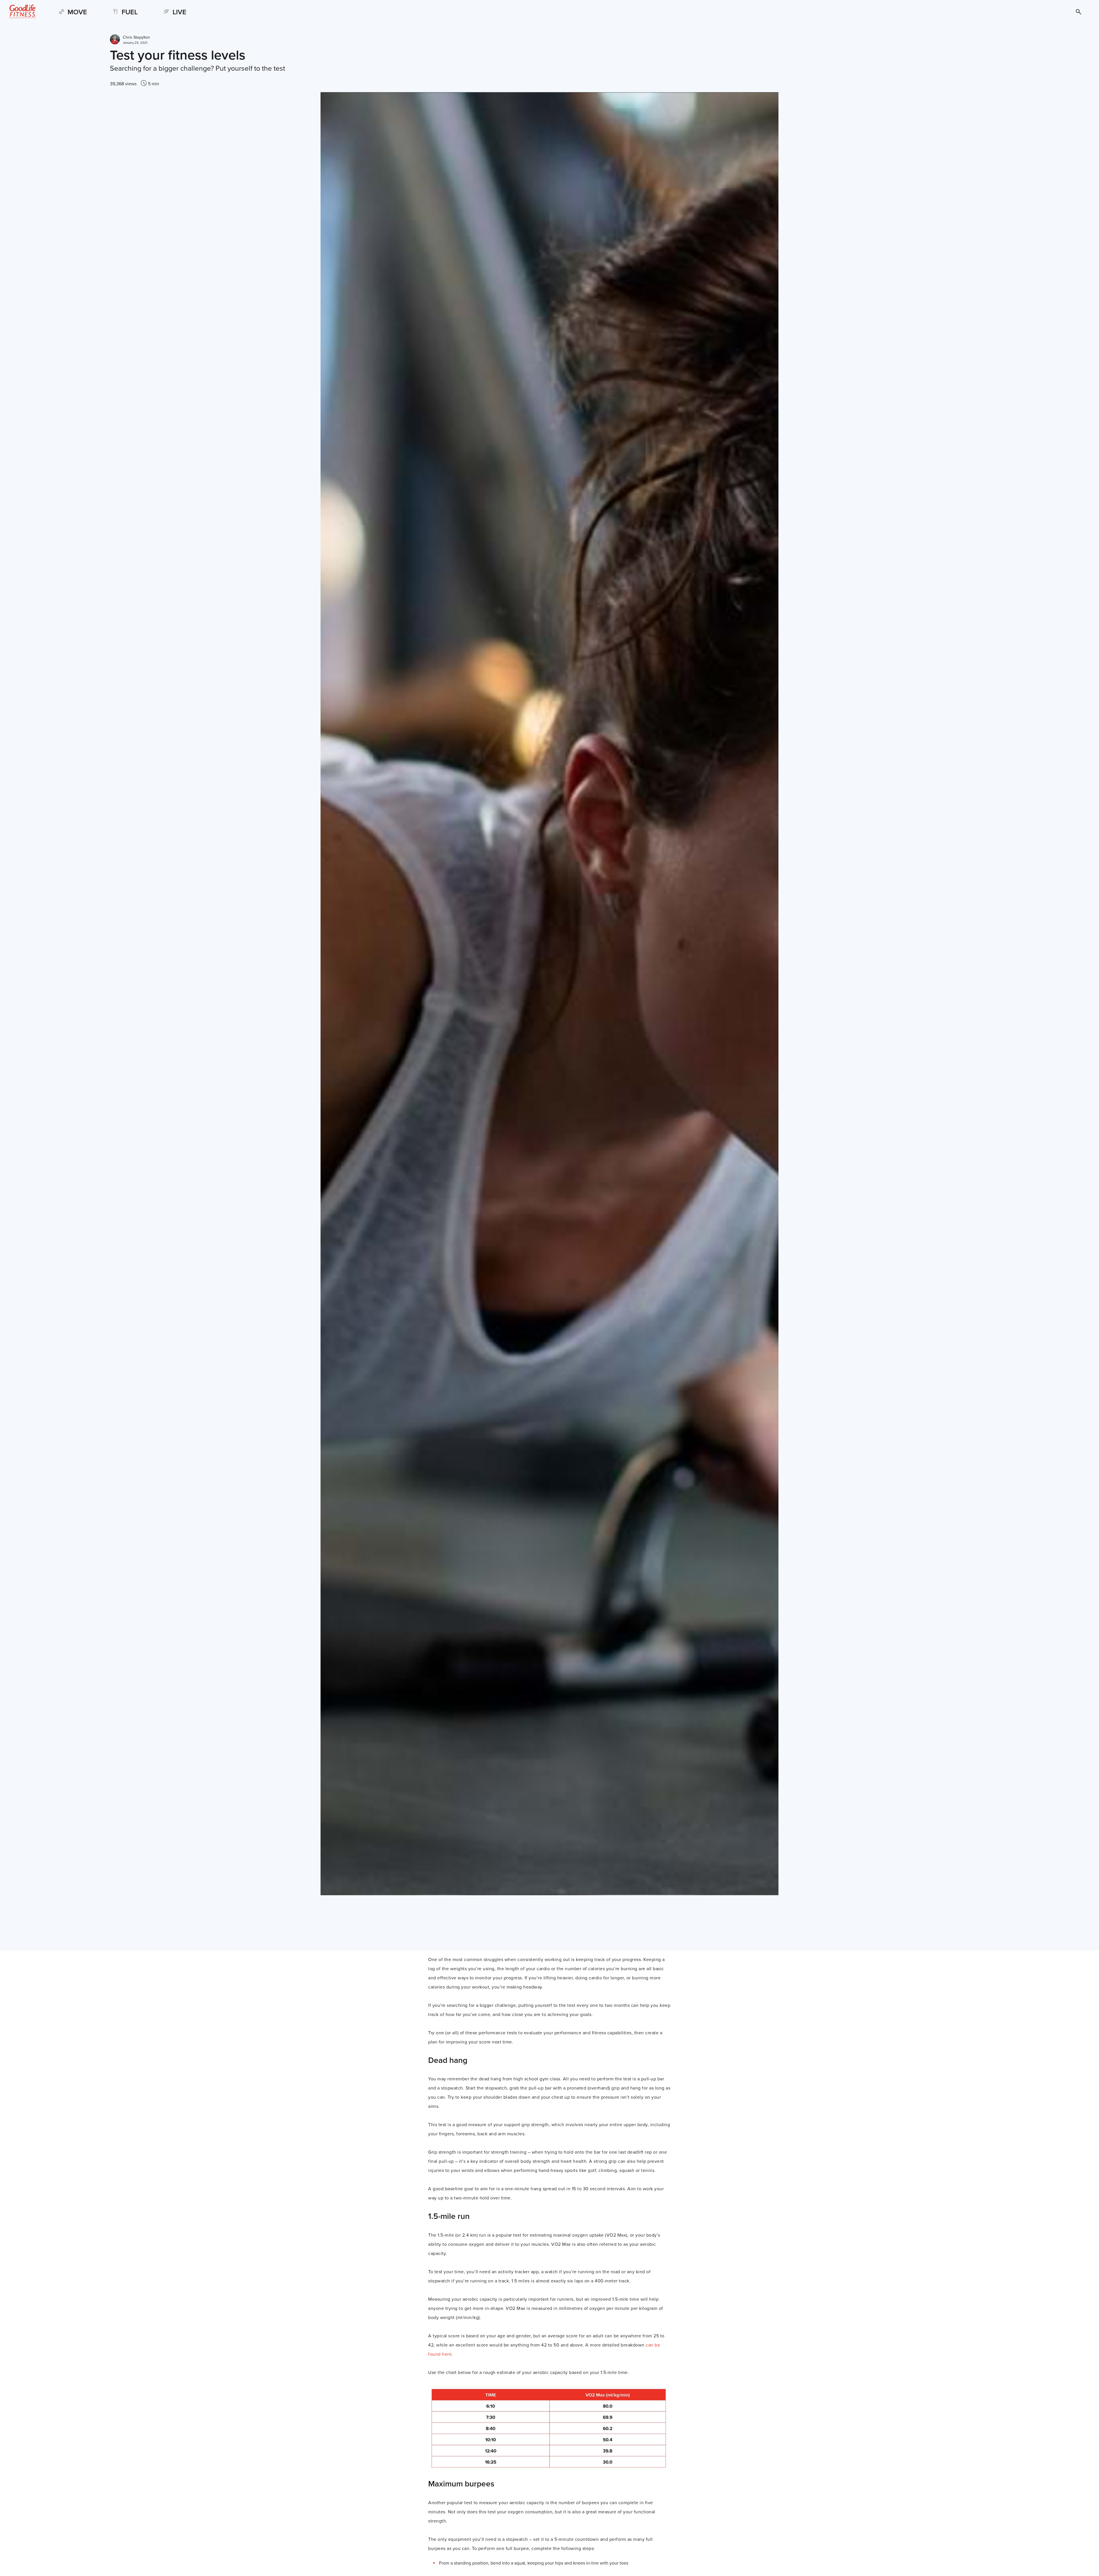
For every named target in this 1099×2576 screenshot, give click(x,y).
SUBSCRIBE (1070, 12)
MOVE (77, 12)
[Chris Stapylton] (115, 40)
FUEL (130, 12)
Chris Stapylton (136, 37)
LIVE (179, 12)
